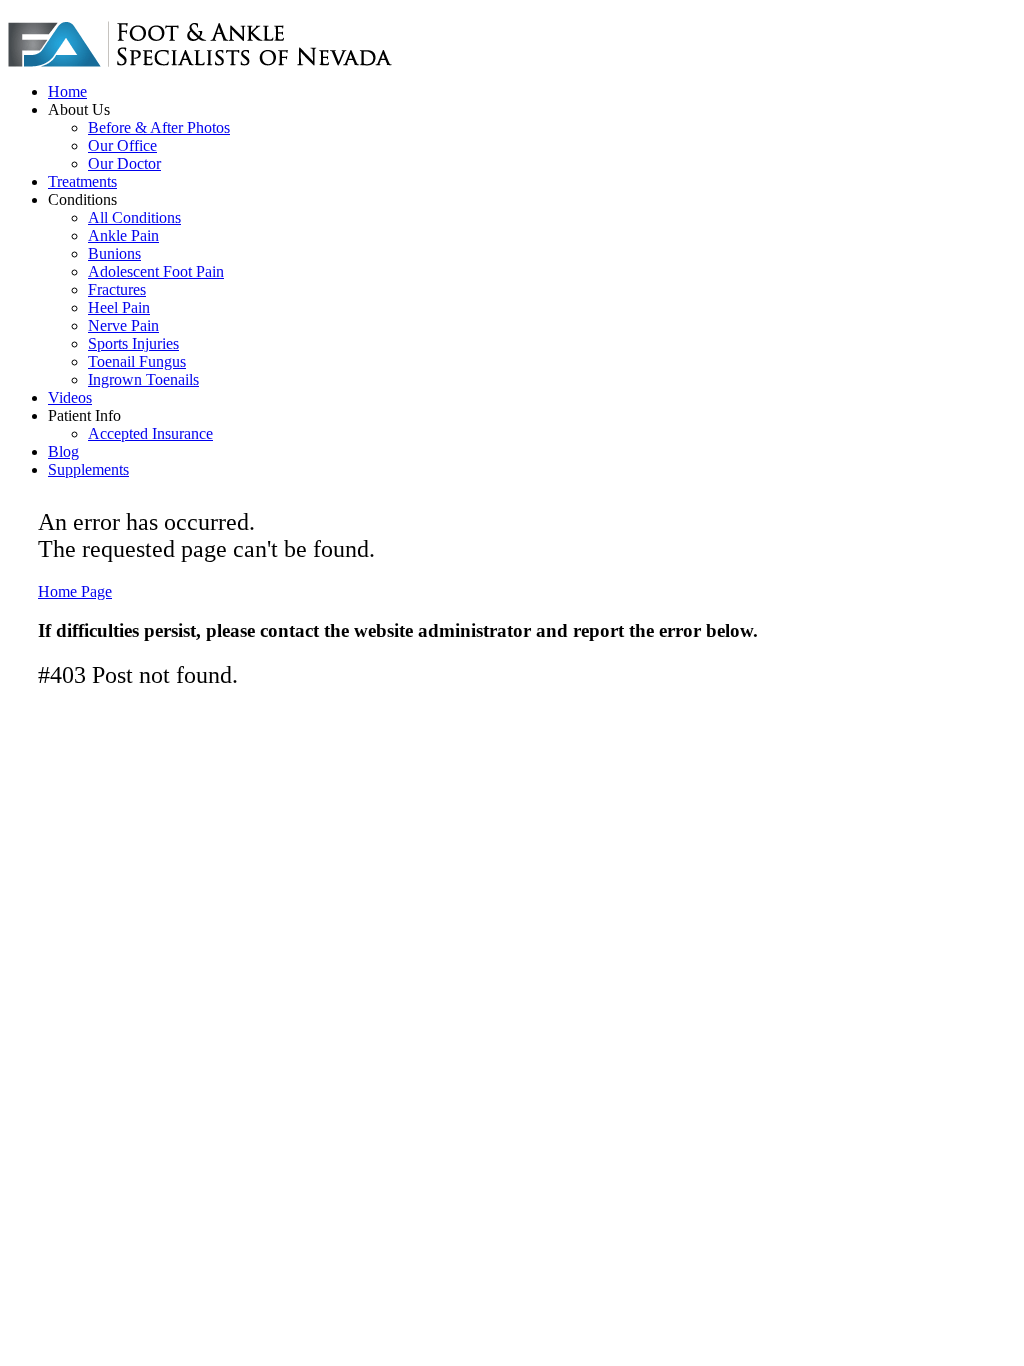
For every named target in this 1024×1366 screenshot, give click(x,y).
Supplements (88, 469)
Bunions (114, 253)
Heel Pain (119, 307)
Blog (63, 451)
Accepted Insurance (150, 433)
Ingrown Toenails (143, 379)
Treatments (82, 181)
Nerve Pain (123, 325)
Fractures (117, 289)
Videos (70, 397)
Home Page (75, 591)
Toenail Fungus (137, 361)
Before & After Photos (159, 127)
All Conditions (134, 217)
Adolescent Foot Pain (156, 271)
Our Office (122, 145)
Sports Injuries (133, 343)
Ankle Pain (123, 235)
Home (67, 91)
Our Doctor (124, 163)
